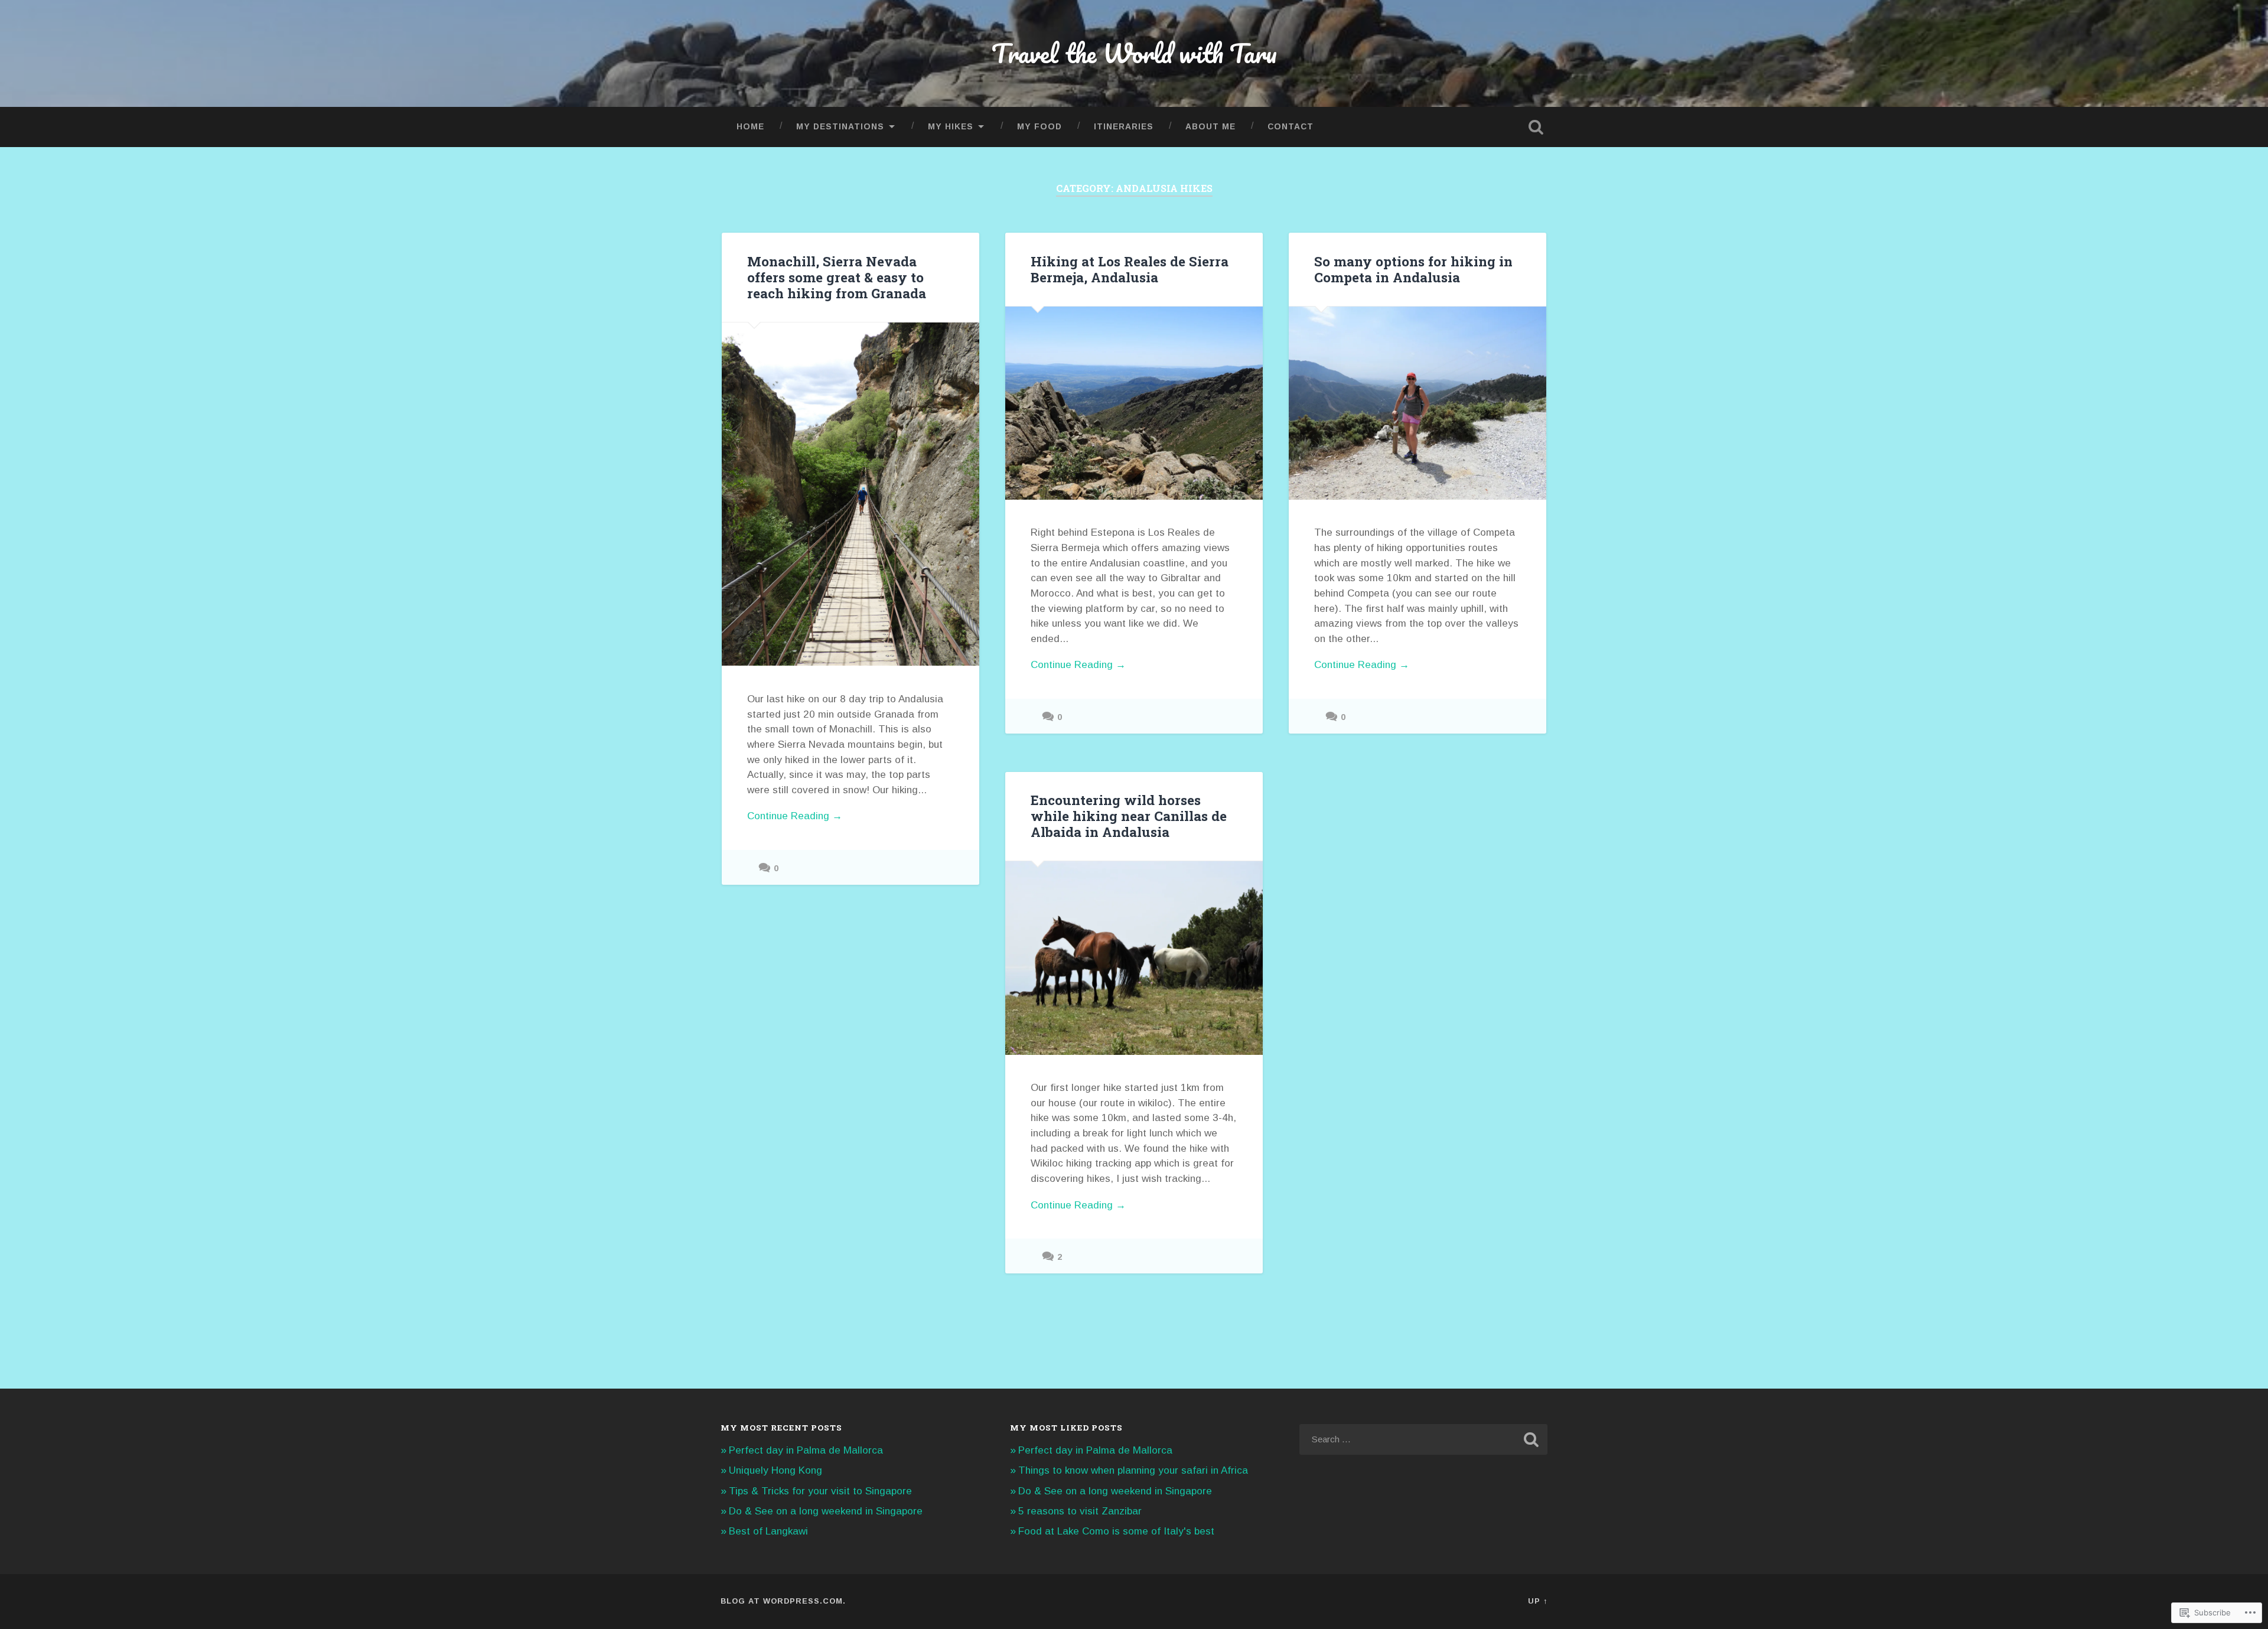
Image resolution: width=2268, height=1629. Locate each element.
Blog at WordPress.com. (783, 1601)
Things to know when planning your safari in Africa (1133, 1470)
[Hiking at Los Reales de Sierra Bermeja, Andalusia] (1134, 403)
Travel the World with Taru (1134, 53)
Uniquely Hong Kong (775, 1470)
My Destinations (840, 127)
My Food (1039, 127)
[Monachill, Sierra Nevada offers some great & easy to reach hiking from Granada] (850, 494)
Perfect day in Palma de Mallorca (806, 1450)
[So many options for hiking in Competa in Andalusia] (1417, 403)
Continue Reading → (795, 816)
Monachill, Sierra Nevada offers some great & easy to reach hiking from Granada (837, 277)
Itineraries (1124, 127)
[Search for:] (1423, 1439)
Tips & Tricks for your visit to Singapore (820, 1491)
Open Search (1536, 127)
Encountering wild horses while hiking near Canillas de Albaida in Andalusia (1129, 816)
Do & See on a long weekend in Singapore (826, 1511)
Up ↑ (1538, 1601)
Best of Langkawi (768, 1531)
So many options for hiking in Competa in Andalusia (1413, 269)
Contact (1291, 127)
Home (750, 127)
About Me (1210, 127)
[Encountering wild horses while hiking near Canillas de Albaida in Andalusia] (1134, 958)
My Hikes (951, 127)
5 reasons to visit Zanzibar (1080, 1511)
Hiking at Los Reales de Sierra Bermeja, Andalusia (1130, 269)
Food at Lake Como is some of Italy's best (1116, 1531)
